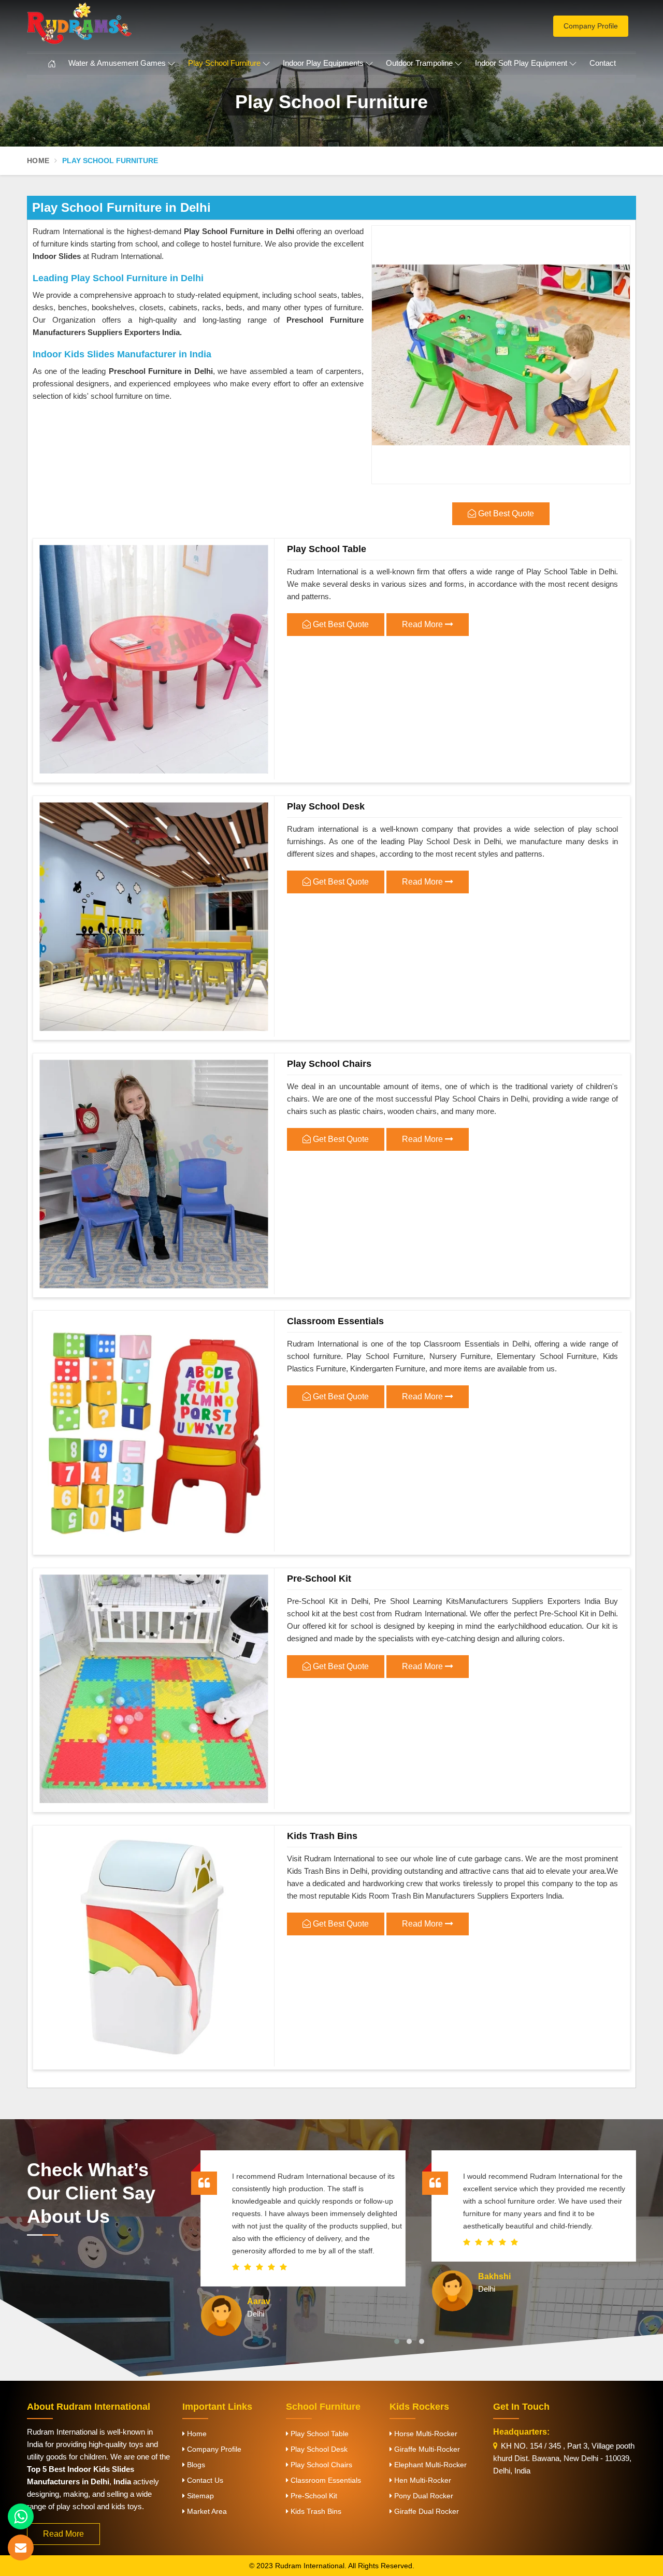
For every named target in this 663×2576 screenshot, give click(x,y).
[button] (397, 2341)
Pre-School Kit (319, 1579)
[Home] (52, 64)
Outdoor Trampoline (419, 63)
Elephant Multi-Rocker (429, 2465)
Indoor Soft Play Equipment (521, 63)
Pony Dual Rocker (423, 2496)
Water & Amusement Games (117, 63)
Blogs (195, 2465)
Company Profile (591, 26)
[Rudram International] (124, 23)
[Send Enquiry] (21, 2548)
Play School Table (327, 549)
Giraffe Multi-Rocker (426, 2449)
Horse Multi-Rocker (425, 2434)
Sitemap (199, 2496)
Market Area (206, 2511)
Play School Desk (326, 806)
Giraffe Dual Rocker (426, 2511)
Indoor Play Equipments (323, 63)
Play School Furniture (224, 63)
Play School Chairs (329, 1064)
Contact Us (204, 2480)
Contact (603, 63)
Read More (423, 624)
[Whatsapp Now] (21, 2516)
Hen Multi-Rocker (422, 2480)
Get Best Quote (340, 624)
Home (38, 161)
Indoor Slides (57, 256)
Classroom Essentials (335, 1321)
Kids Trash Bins (322, 1836)
